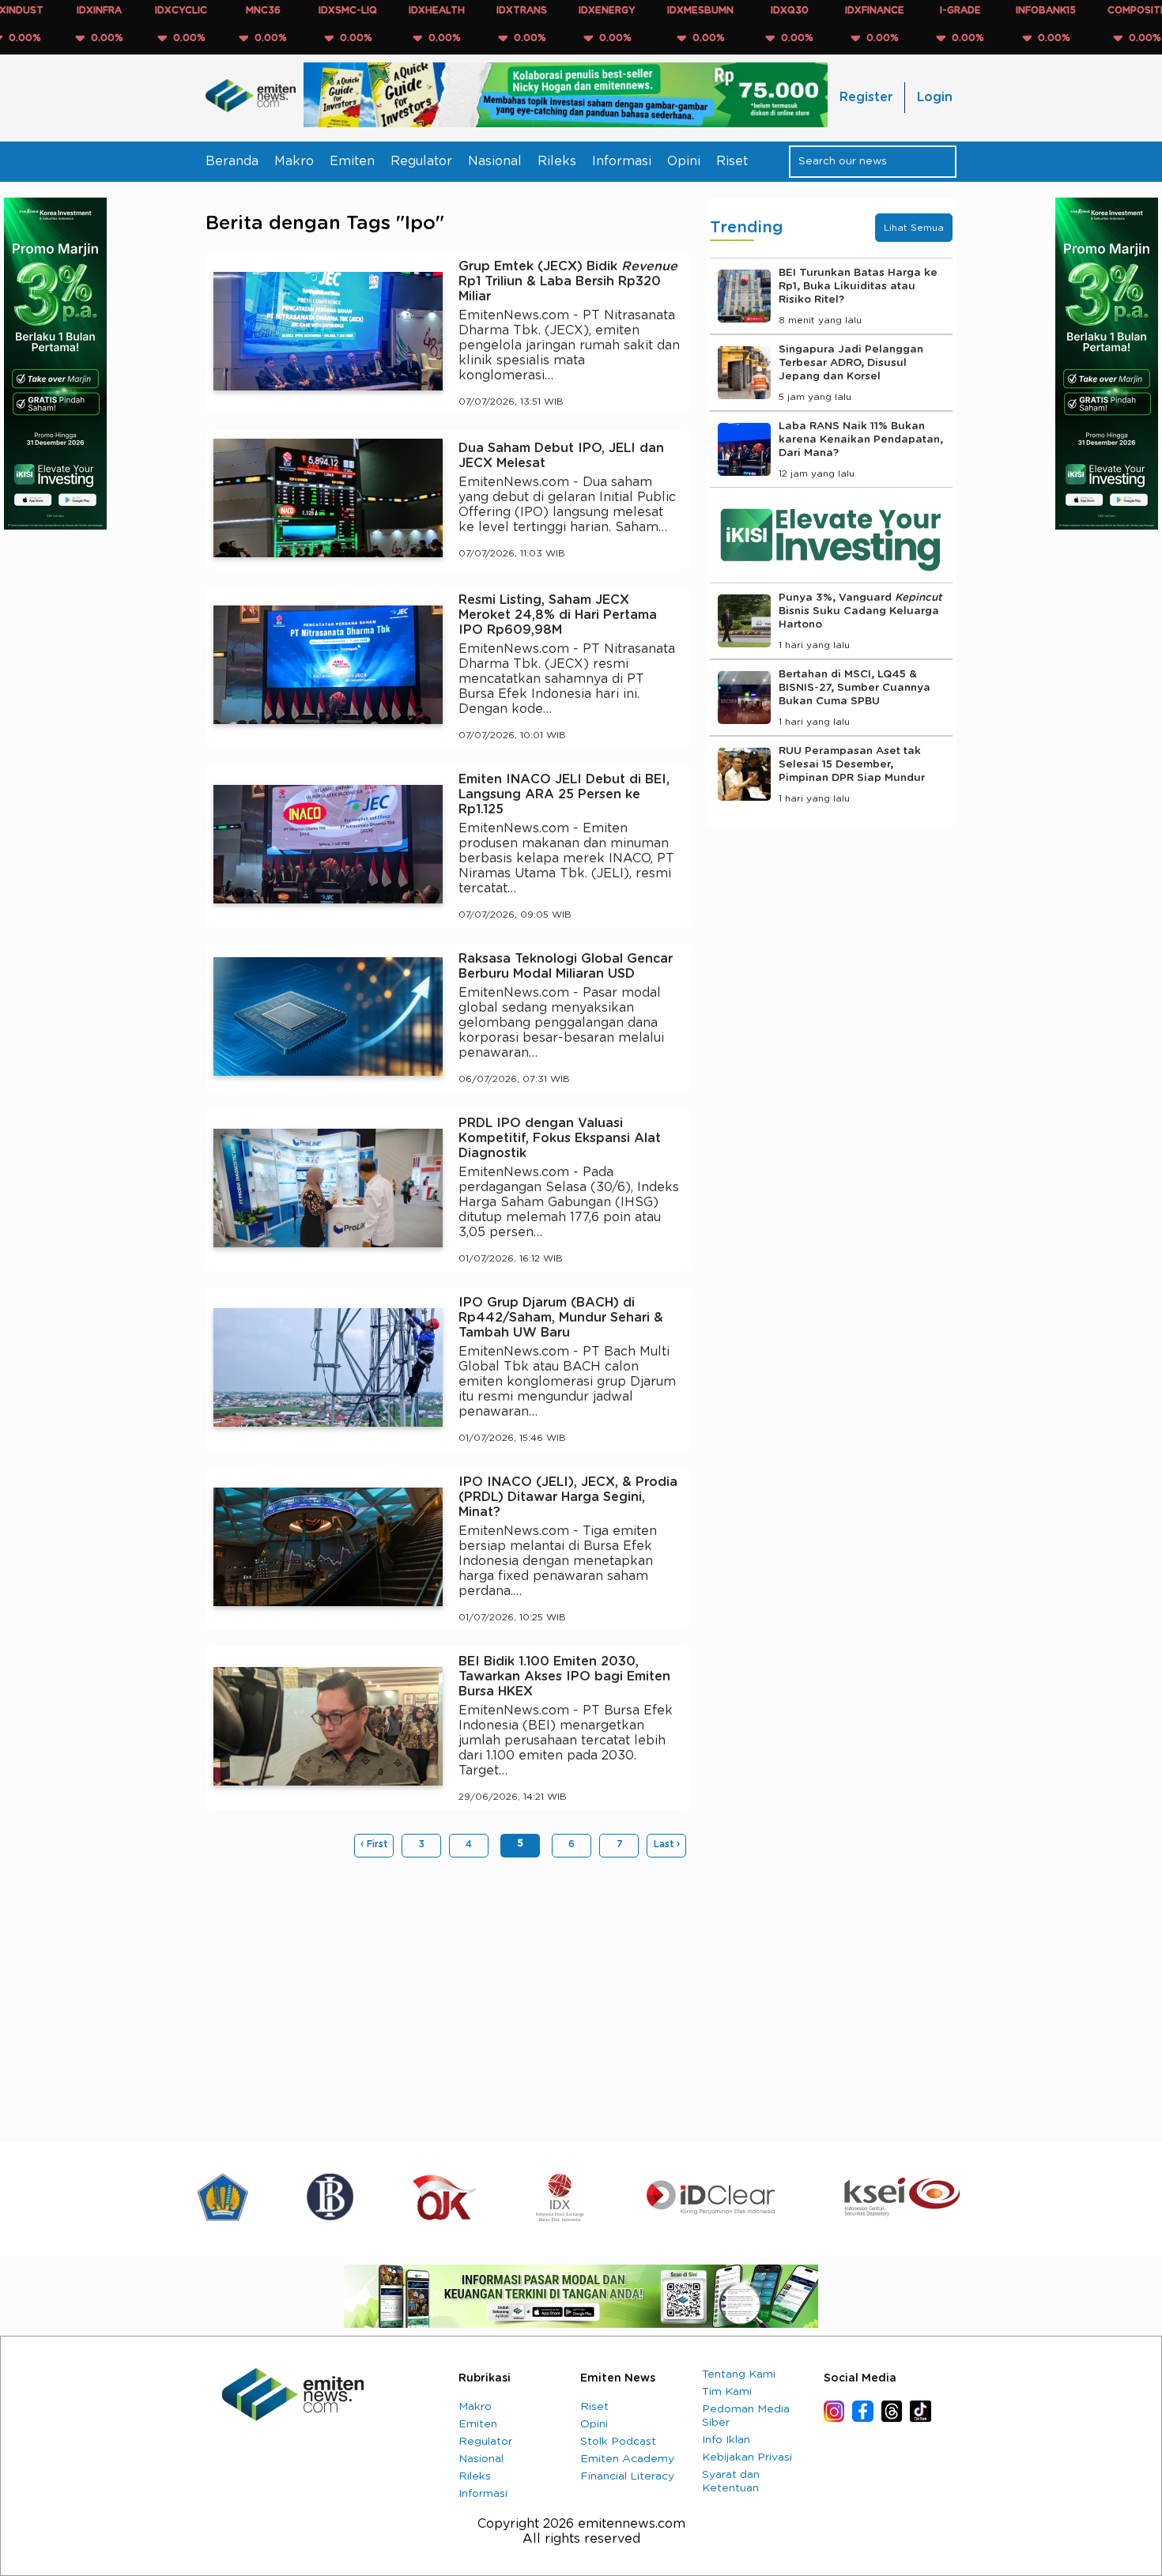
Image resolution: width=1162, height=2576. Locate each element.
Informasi (622, 161)
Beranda (232, 161)
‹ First (374, 1844)
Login (935, 97)
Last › (667, 1844)
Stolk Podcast (618, 2442)
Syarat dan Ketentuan (731, 2482)
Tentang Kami (739, 2374)
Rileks (557, 161)
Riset (732, 161)
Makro (294, 161)
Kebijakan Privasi (747, 2457)
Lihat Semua (914, 228)
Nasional (495, 161)
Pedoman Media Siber (746, 2416)
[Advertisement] (448, 1992)
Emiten (352, 161)
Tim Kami (727, 2392)
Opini (684, 161)
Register (866, 97)
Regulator (421, 161)
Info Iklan (726, 2440)
